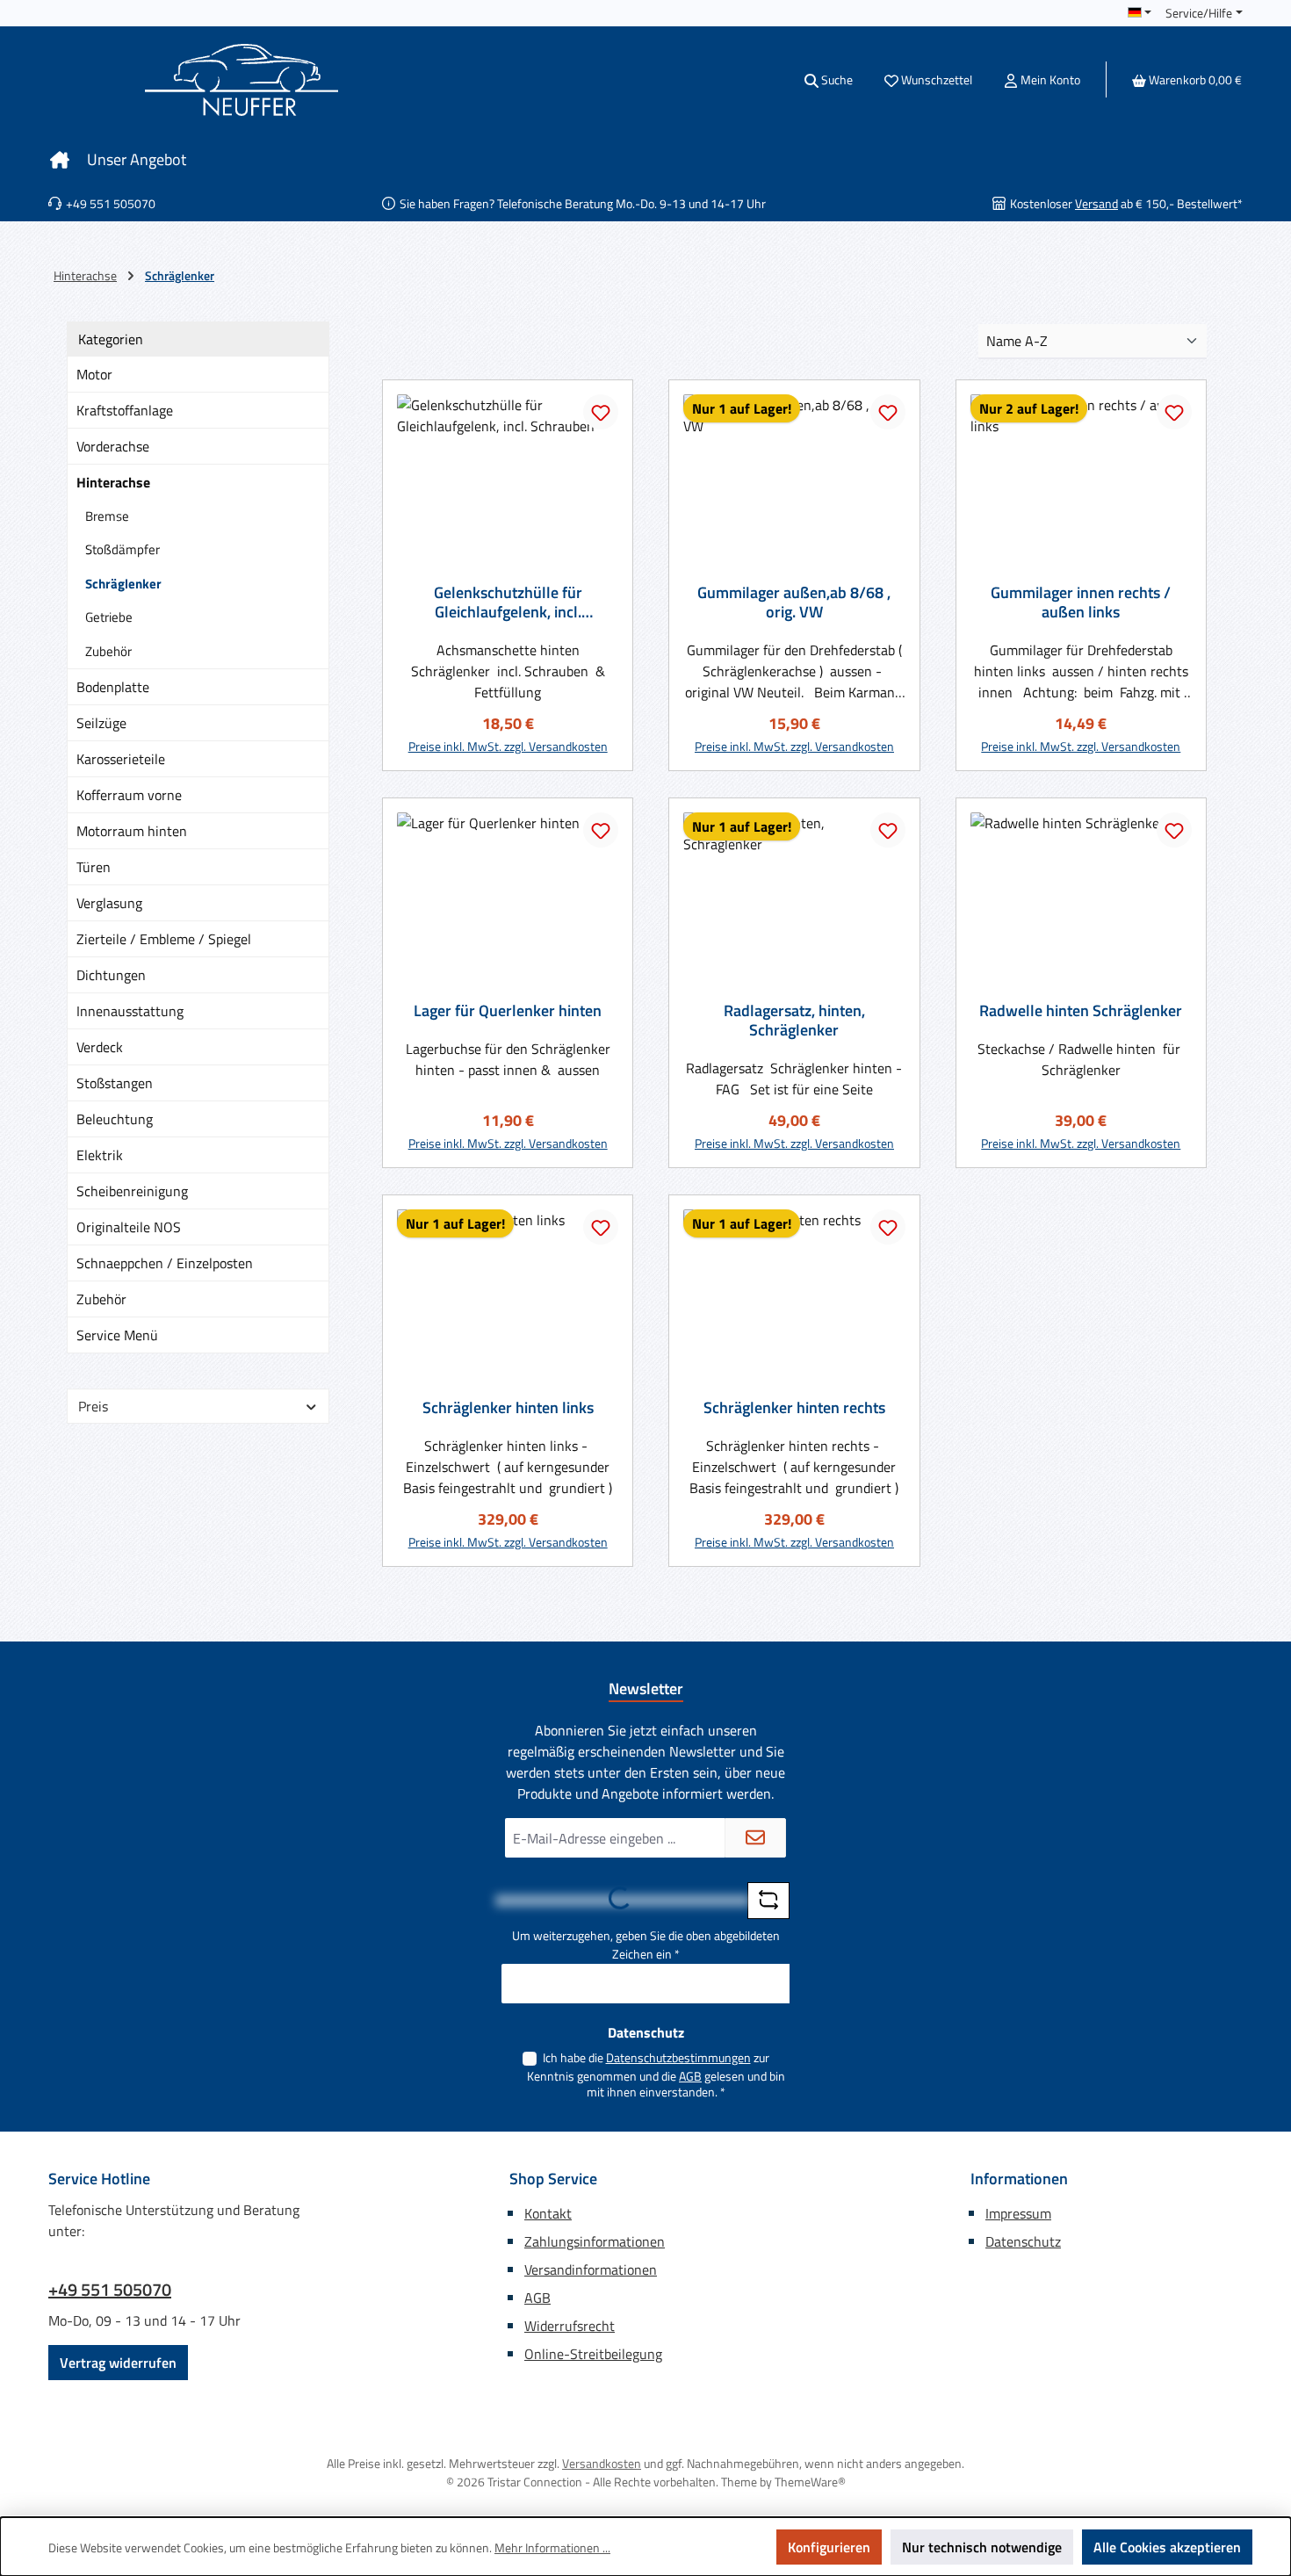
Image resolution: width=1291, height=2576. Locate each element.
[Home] (60, 160)
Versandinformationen (591, 2269)
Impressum (1018, 2213)
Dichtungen (111, 975)
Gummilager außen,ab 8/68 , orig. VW (794, 603)
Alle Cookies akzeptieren (1167, 2547)
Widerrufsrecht (570, 2326)
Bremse (107, 516)
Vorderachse (113, 446)
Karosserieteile (121, 759)
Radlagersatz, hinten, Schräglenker (794, 1021)
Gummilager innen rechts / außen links (1081, 603)
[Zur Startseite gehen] (242, 80)
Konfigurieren (829, 2547)
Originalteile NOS (129, 1227)
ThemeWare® (810, 2482)
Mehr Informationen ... (552, 2547)
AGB (690, 2076)
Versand (1096, 203)
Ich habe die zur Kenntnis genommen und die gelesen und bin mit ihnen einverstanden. (656, 2075)
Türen (94, 867)
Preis (93, 1406)
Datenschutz (1023, 2241)
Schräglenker (123, 584)
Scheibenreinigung (132, 1191)
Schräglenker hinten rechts (794, 1408)
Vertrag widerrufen (118, 2363)
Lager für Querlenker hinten (508, 1011)
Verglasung (109, 903)
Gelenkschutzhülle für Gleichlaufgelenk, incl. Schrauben (508, 603)
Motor (94, 374)
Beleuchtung (115, 1119)
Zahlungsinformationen (595, 2241)
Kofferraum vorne (129, 795)
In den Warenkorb (508, 739)
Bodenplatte (113, 687)
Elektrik (100, 1155)
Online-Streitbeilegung (593, 2354)
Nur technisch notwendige (982, 2547)
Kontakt (548, 2213)
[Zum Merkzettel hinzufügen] (601, 412)
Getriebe (109, 617)
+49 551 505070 (110, 2290)
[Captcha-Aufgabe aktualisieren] (768, 1901)
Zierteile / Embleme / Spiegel (164, 939)
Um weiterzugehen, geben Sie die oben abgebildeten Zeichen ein (646, 1945)
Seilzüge (101, 723)
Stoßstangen (115, 1083)
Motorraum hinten (132, 831)
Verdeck (100, 1047)
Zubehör (108, 651)
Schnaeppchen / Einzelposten (165, 1263)
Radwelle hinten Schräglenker (1081, 1011)
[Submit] (755, 1838)
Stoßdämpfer (123, 549)
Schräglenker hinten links (508, 1408)
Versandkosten (602, 2463)
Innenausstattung (130, 1011)
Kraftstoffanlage (125, 410)
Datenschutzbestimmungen (678, 2057)
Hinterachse (113, 482)
